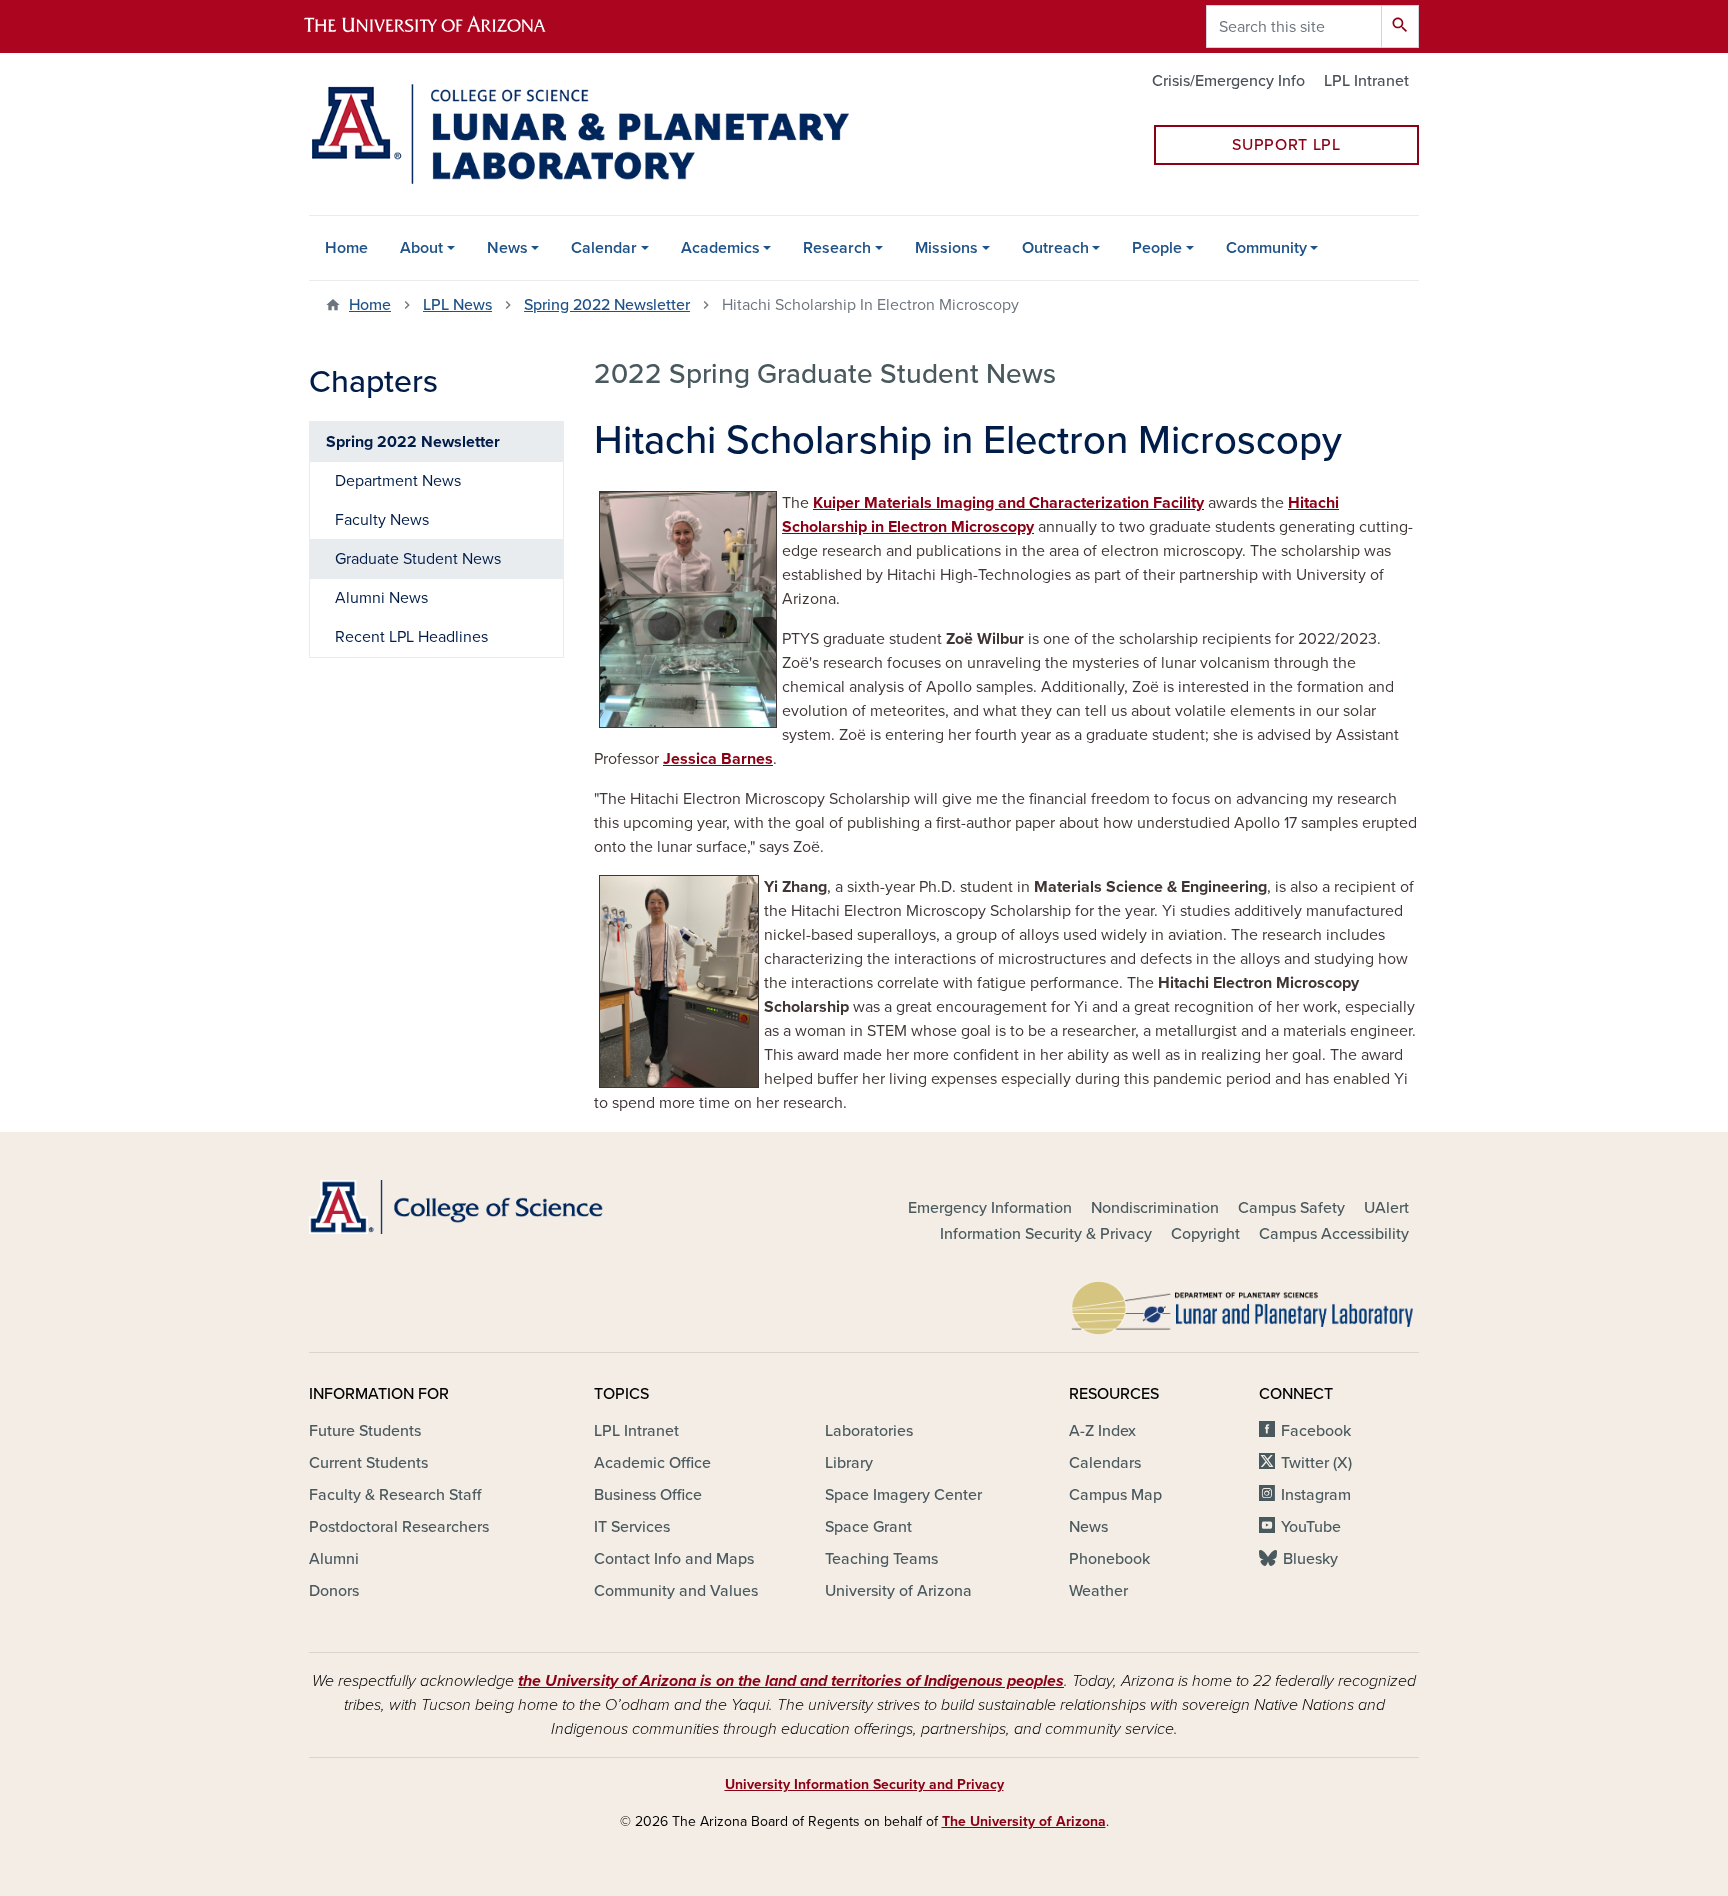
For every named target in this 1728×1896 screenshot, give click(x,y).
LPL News (457, 305)
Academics (720, 248)
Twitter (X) (1316, 1463)
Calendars (1105, 1463)
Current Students (368, 1463)
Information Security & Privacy (1046, 1234)
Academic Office (652, 1463)
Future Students (365, 1431)
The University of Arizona (1024, 1821)
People (1157, 248)
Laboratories (869, 1431)
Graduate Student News (418, 559)
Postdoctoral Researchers (399, 1527)
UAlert (1386, 1208)
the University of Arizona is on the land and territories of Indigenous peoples (791, 1681)
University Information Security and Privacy (864, 1784)
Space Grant (868, 1527)
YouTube (1311, 1527)
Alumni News (381, 598)
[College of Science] (484, 1207)
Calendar (604, 248)
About (421, 248)
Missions (946, 248)
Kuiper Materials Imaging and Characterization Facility (1008, 503)
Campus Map (1115, 1495)
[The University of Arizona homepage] (442, 26)
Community (1266, 248)
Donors (334, 1591)
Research (837, 248)
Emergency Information (990, 1208)
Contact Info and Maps (674, 1559)
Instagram (1316, 1495)
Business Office (648, 1495)
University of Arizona (898, 1591)
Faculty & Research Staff (395, 1495)
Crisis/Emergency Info (1228, 81)
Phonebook (1109, 1559)
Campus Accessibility (1334, 1234)
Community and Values (676, 1591)
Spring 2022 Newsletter (607, 305)
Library (849, 1463)
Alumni (334, 1559)
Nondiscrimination (1155, 1208)
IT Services (632, 1527)
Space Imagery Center (903, 1495)
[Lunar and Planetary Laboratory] (1244, 1303)
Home (346, 248)
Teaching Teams (881, 1559)
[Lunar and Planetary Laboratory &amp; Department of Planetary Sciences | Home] (579, 134)
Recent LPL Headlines (411, 637)
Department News (398, 481)
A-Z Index (1102, 1431)
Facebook (1316, 1431)
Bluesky (1310, 1559)
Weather (1098, 1591)
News (507, 248)
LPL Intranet (1366, 81)
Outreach (1055, 248)
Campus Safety (1291, 1208)
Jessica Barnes (718, 759)
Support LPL (1286, 145)
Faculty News (382, 520)
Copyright (1205, 1234)
